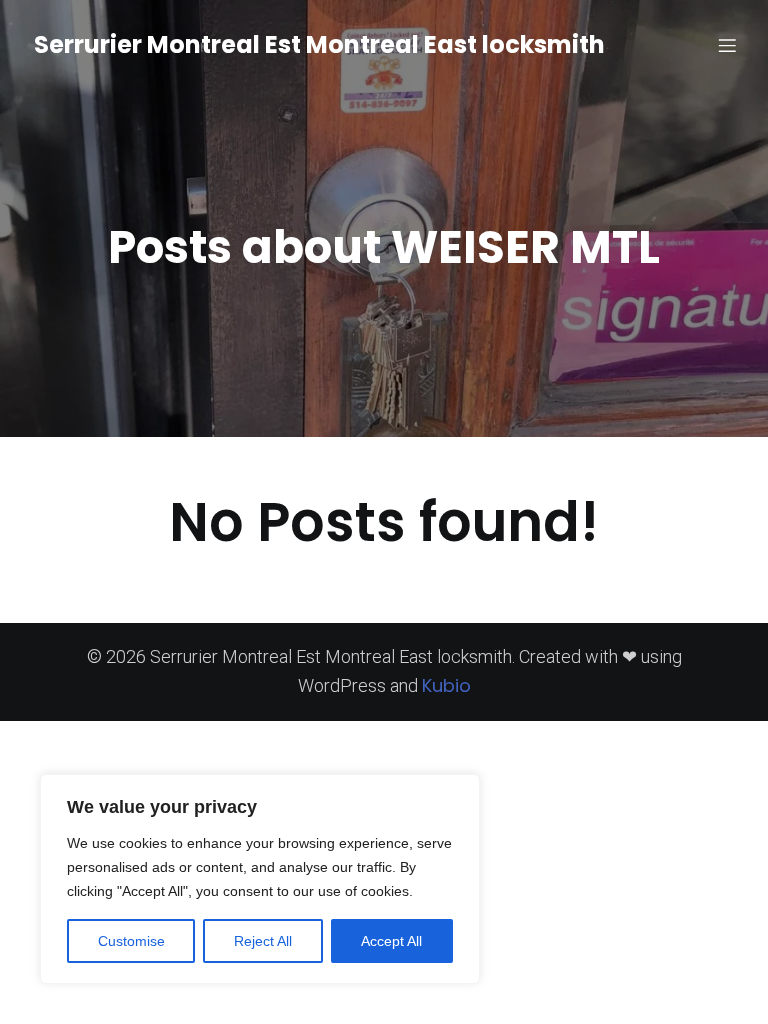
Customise (131, 941)
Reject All (263, 941)
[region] (260, 879)
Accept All (391, 941)
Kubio (446, 685)
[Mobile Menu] (727, 45)
